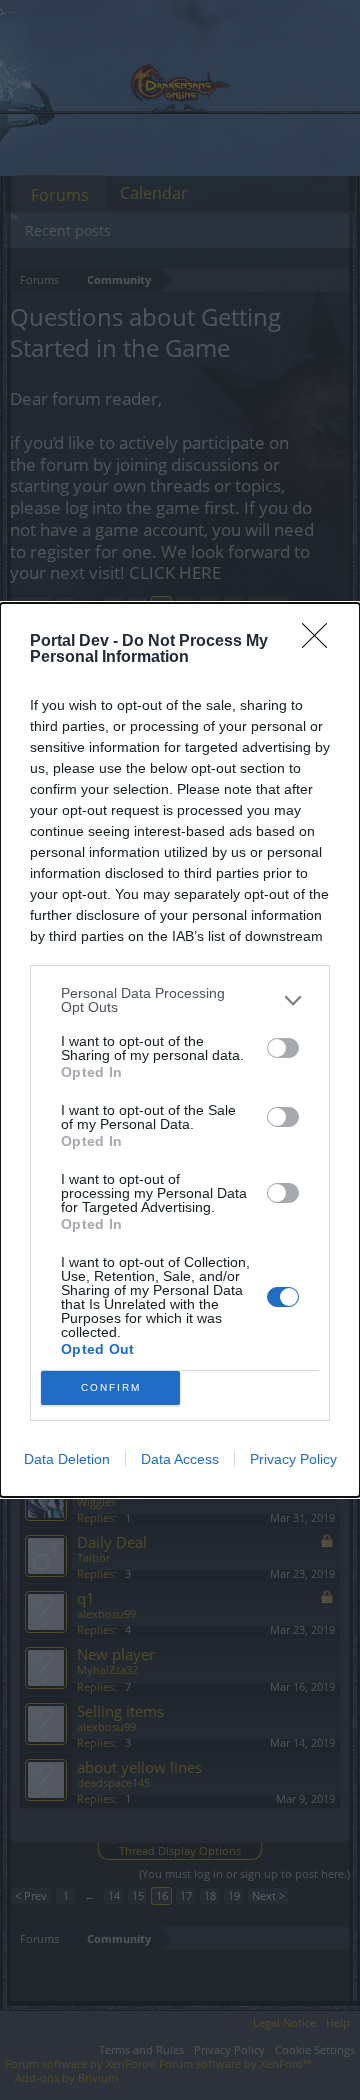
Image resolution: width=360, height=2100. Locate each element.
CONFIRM (111, 1387)
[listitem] (180, 1000)
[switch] (283, 1048)
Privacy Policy (293, 1459)
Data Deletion (67, 1459)
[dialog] (180, 1050)
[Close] (321, 642)
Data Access (180, 1459)
